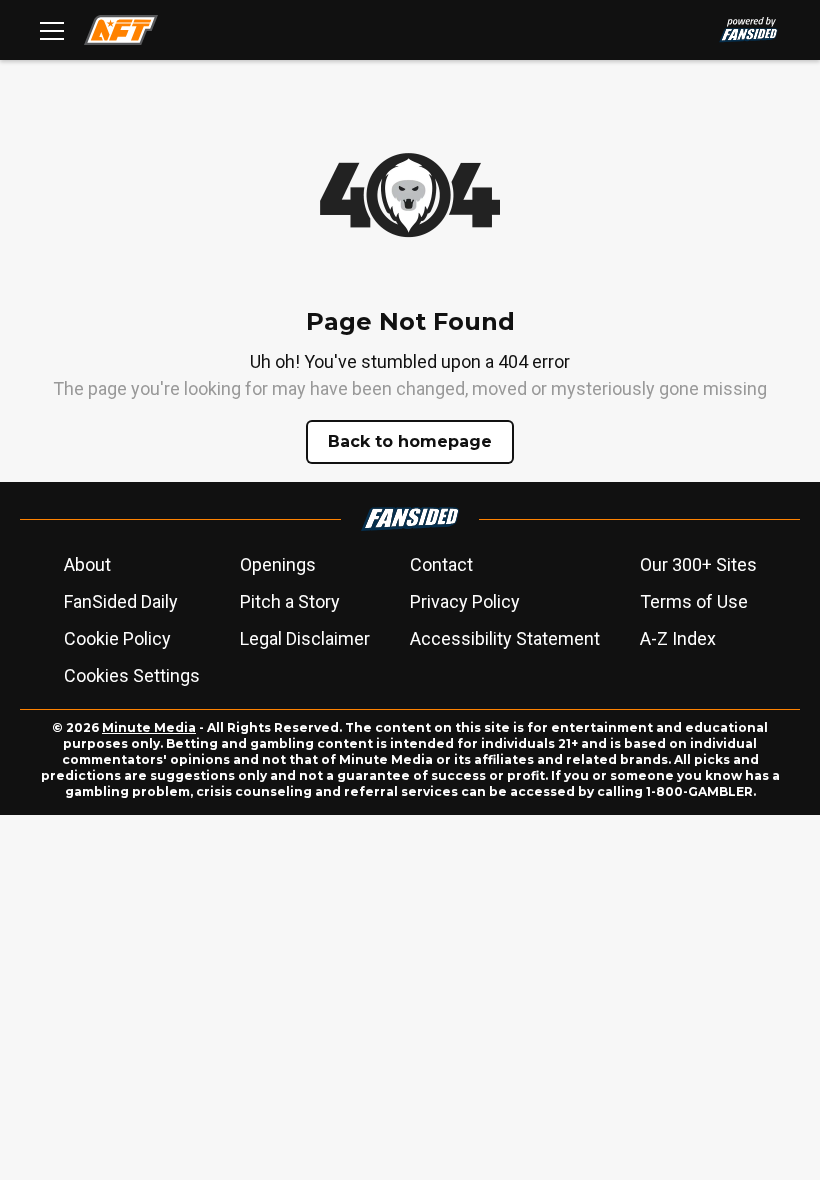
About (87, 564)
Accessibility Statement (505, 638)
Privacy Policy (465, 601)
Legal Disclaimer (305, 638)
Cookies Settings (132, 675)
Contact (441, 564)
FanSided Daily (121, 601)
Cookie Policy (117, 638)
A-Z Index (678, 638)
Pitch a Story (290, 601)
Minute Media (149, 727)
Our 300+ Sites (698, 564)
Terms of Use (694, 601)
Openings (278, 564)
